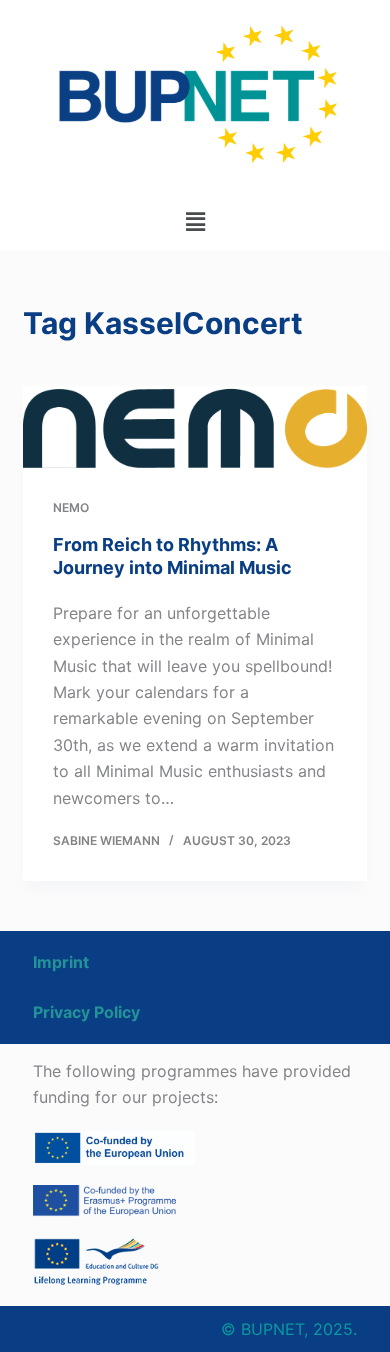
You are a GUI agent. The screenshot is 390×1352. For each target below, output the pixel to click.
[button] (195, 221)
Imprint (61, 962)
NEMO (71, 507)
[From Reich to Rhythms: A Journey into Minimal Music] (194, 427)
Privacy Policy (86, 1012)
